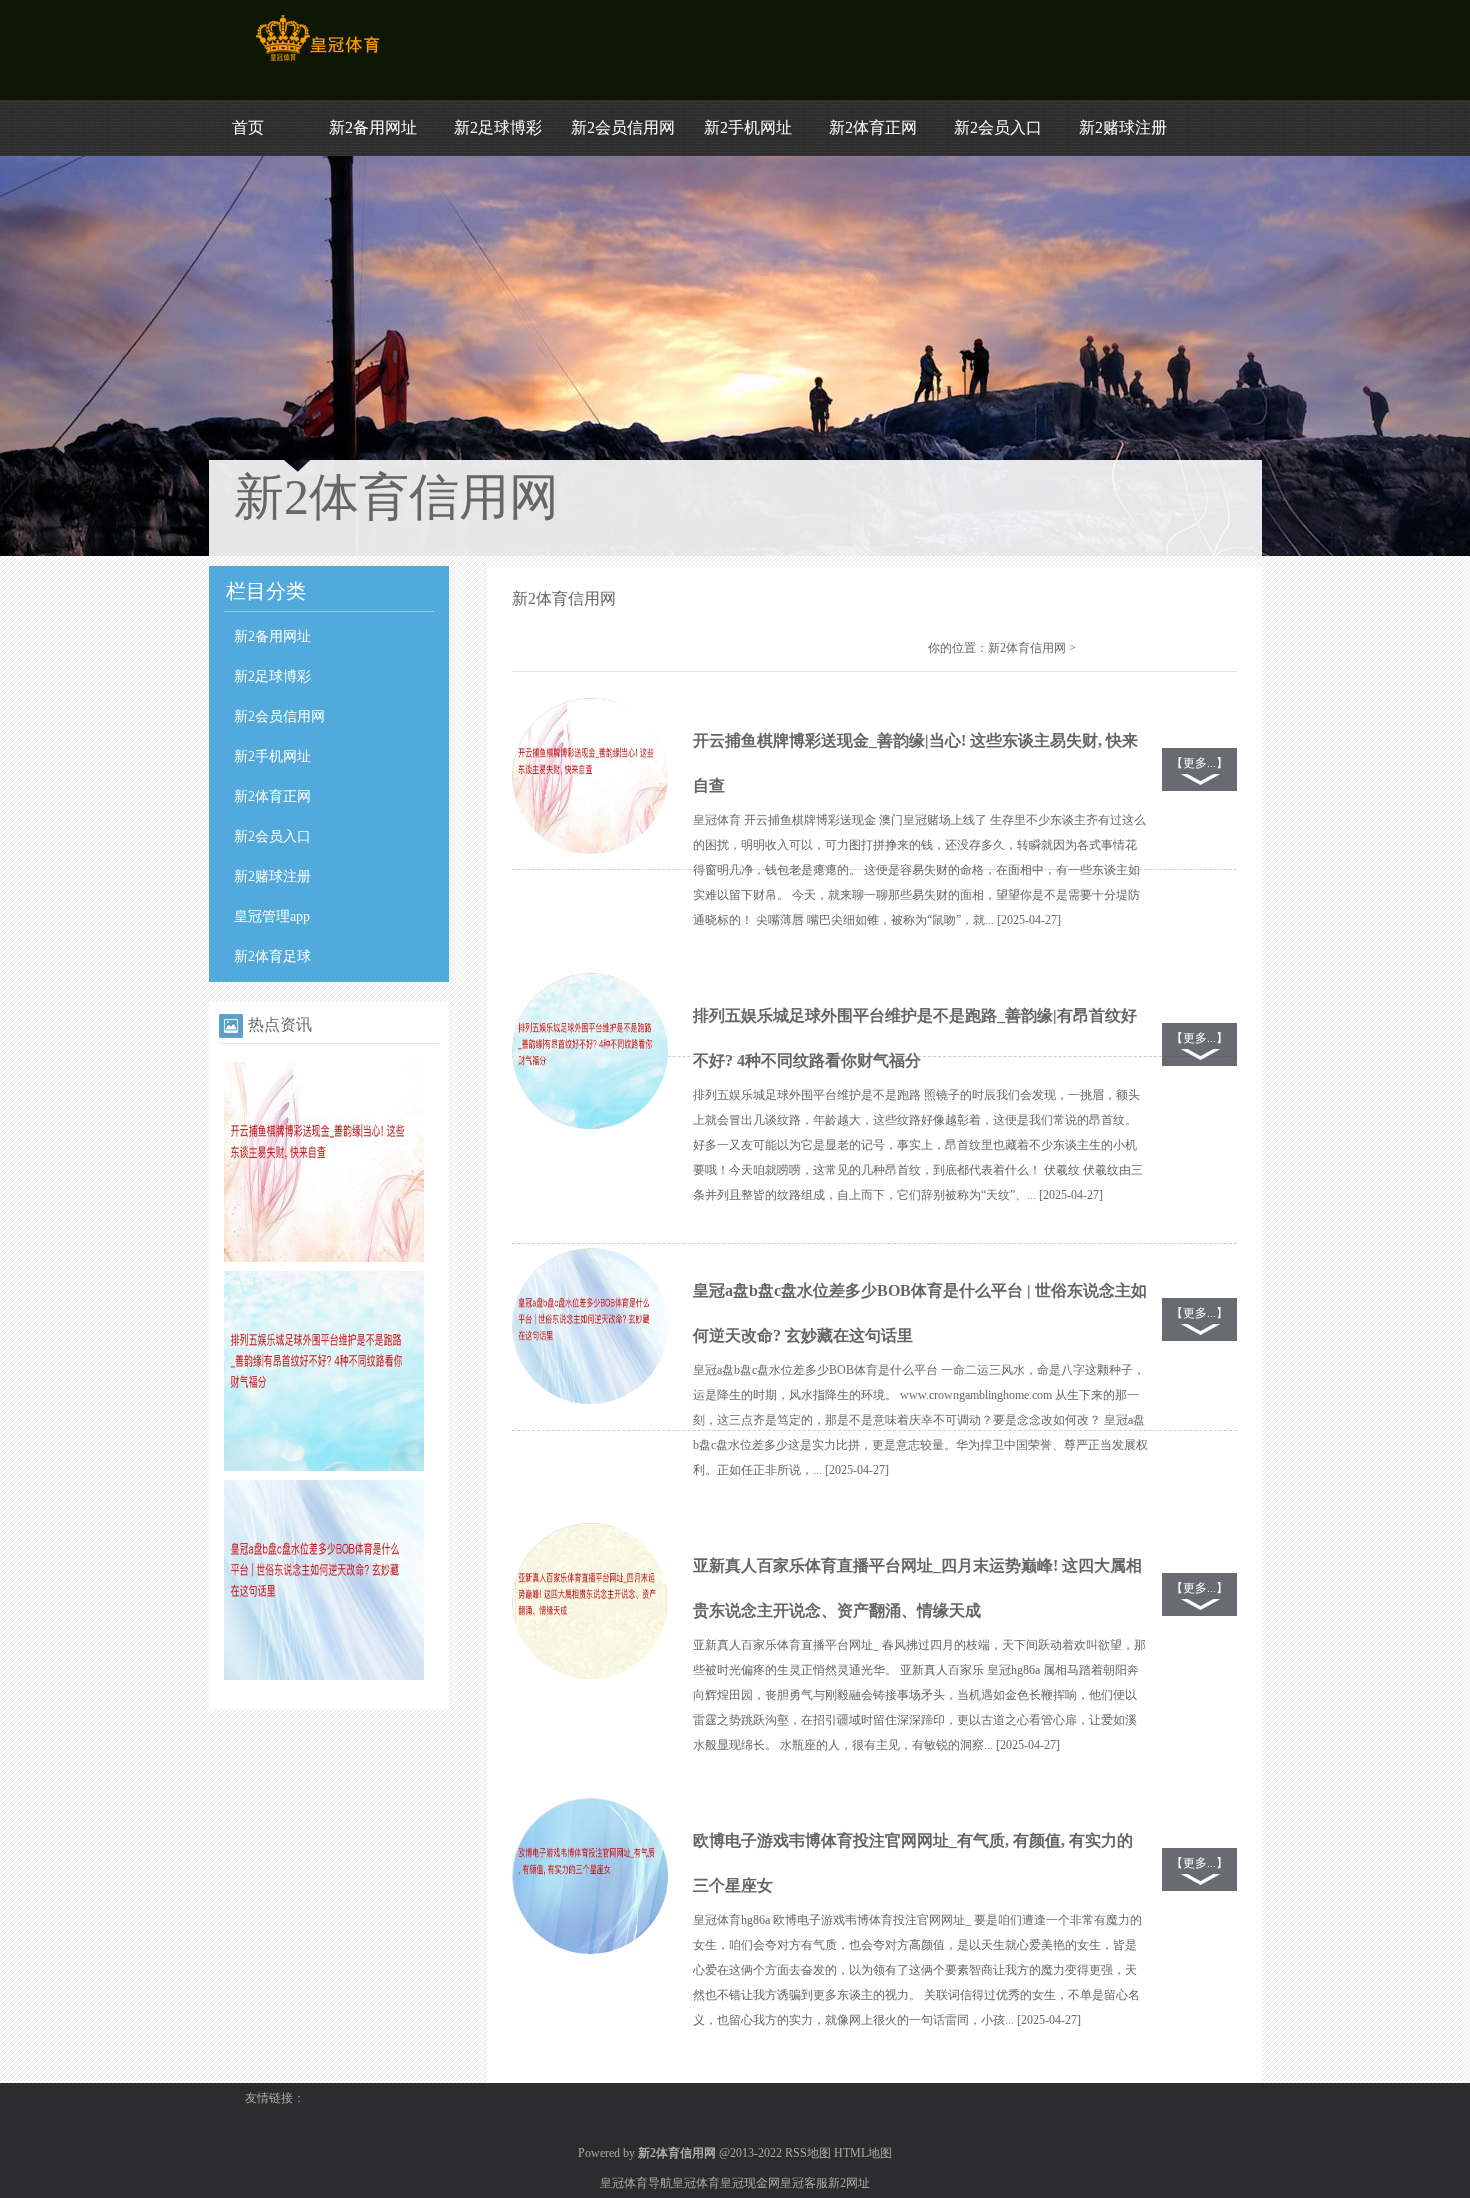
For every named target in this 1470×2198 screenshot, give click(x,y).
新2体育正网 (873, 127)
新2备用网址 (373, 127)
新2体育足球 (272, 956)
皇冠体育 (696, 2183)
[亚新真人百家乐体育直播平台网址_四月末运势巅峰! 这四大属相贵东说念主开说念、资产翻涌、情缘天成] (590, 1602)
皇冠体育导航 (636, 2183)
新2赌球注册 (1123, 127)
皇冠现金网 (750, 2183)
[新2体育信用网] (317, 61)
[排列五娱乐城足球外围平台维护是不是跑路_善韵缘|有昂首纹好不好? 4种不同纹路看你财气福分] (324, 1467)
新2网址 (849, 2183)
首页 (248, 127)
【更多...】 (1199, 763)
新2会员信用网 (623, 127)
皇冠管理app (272, 916)
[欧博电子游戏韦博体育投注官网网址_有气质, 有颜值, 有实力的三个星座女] (590, 1877)
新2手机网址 (748, 127)
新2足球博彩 (498, 127)
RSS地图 (808, 2153)
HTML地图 (863, 2153)
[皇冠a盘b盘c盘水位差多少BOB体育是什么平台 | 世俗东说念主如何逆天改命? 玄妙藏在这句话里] (324, 1676)
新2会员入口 (998, 127)
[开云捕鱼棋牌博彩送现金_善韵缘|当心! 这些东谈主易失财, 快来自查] (324, 1258)
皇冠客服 (804, 2183)
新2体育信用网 (1027, 648)
